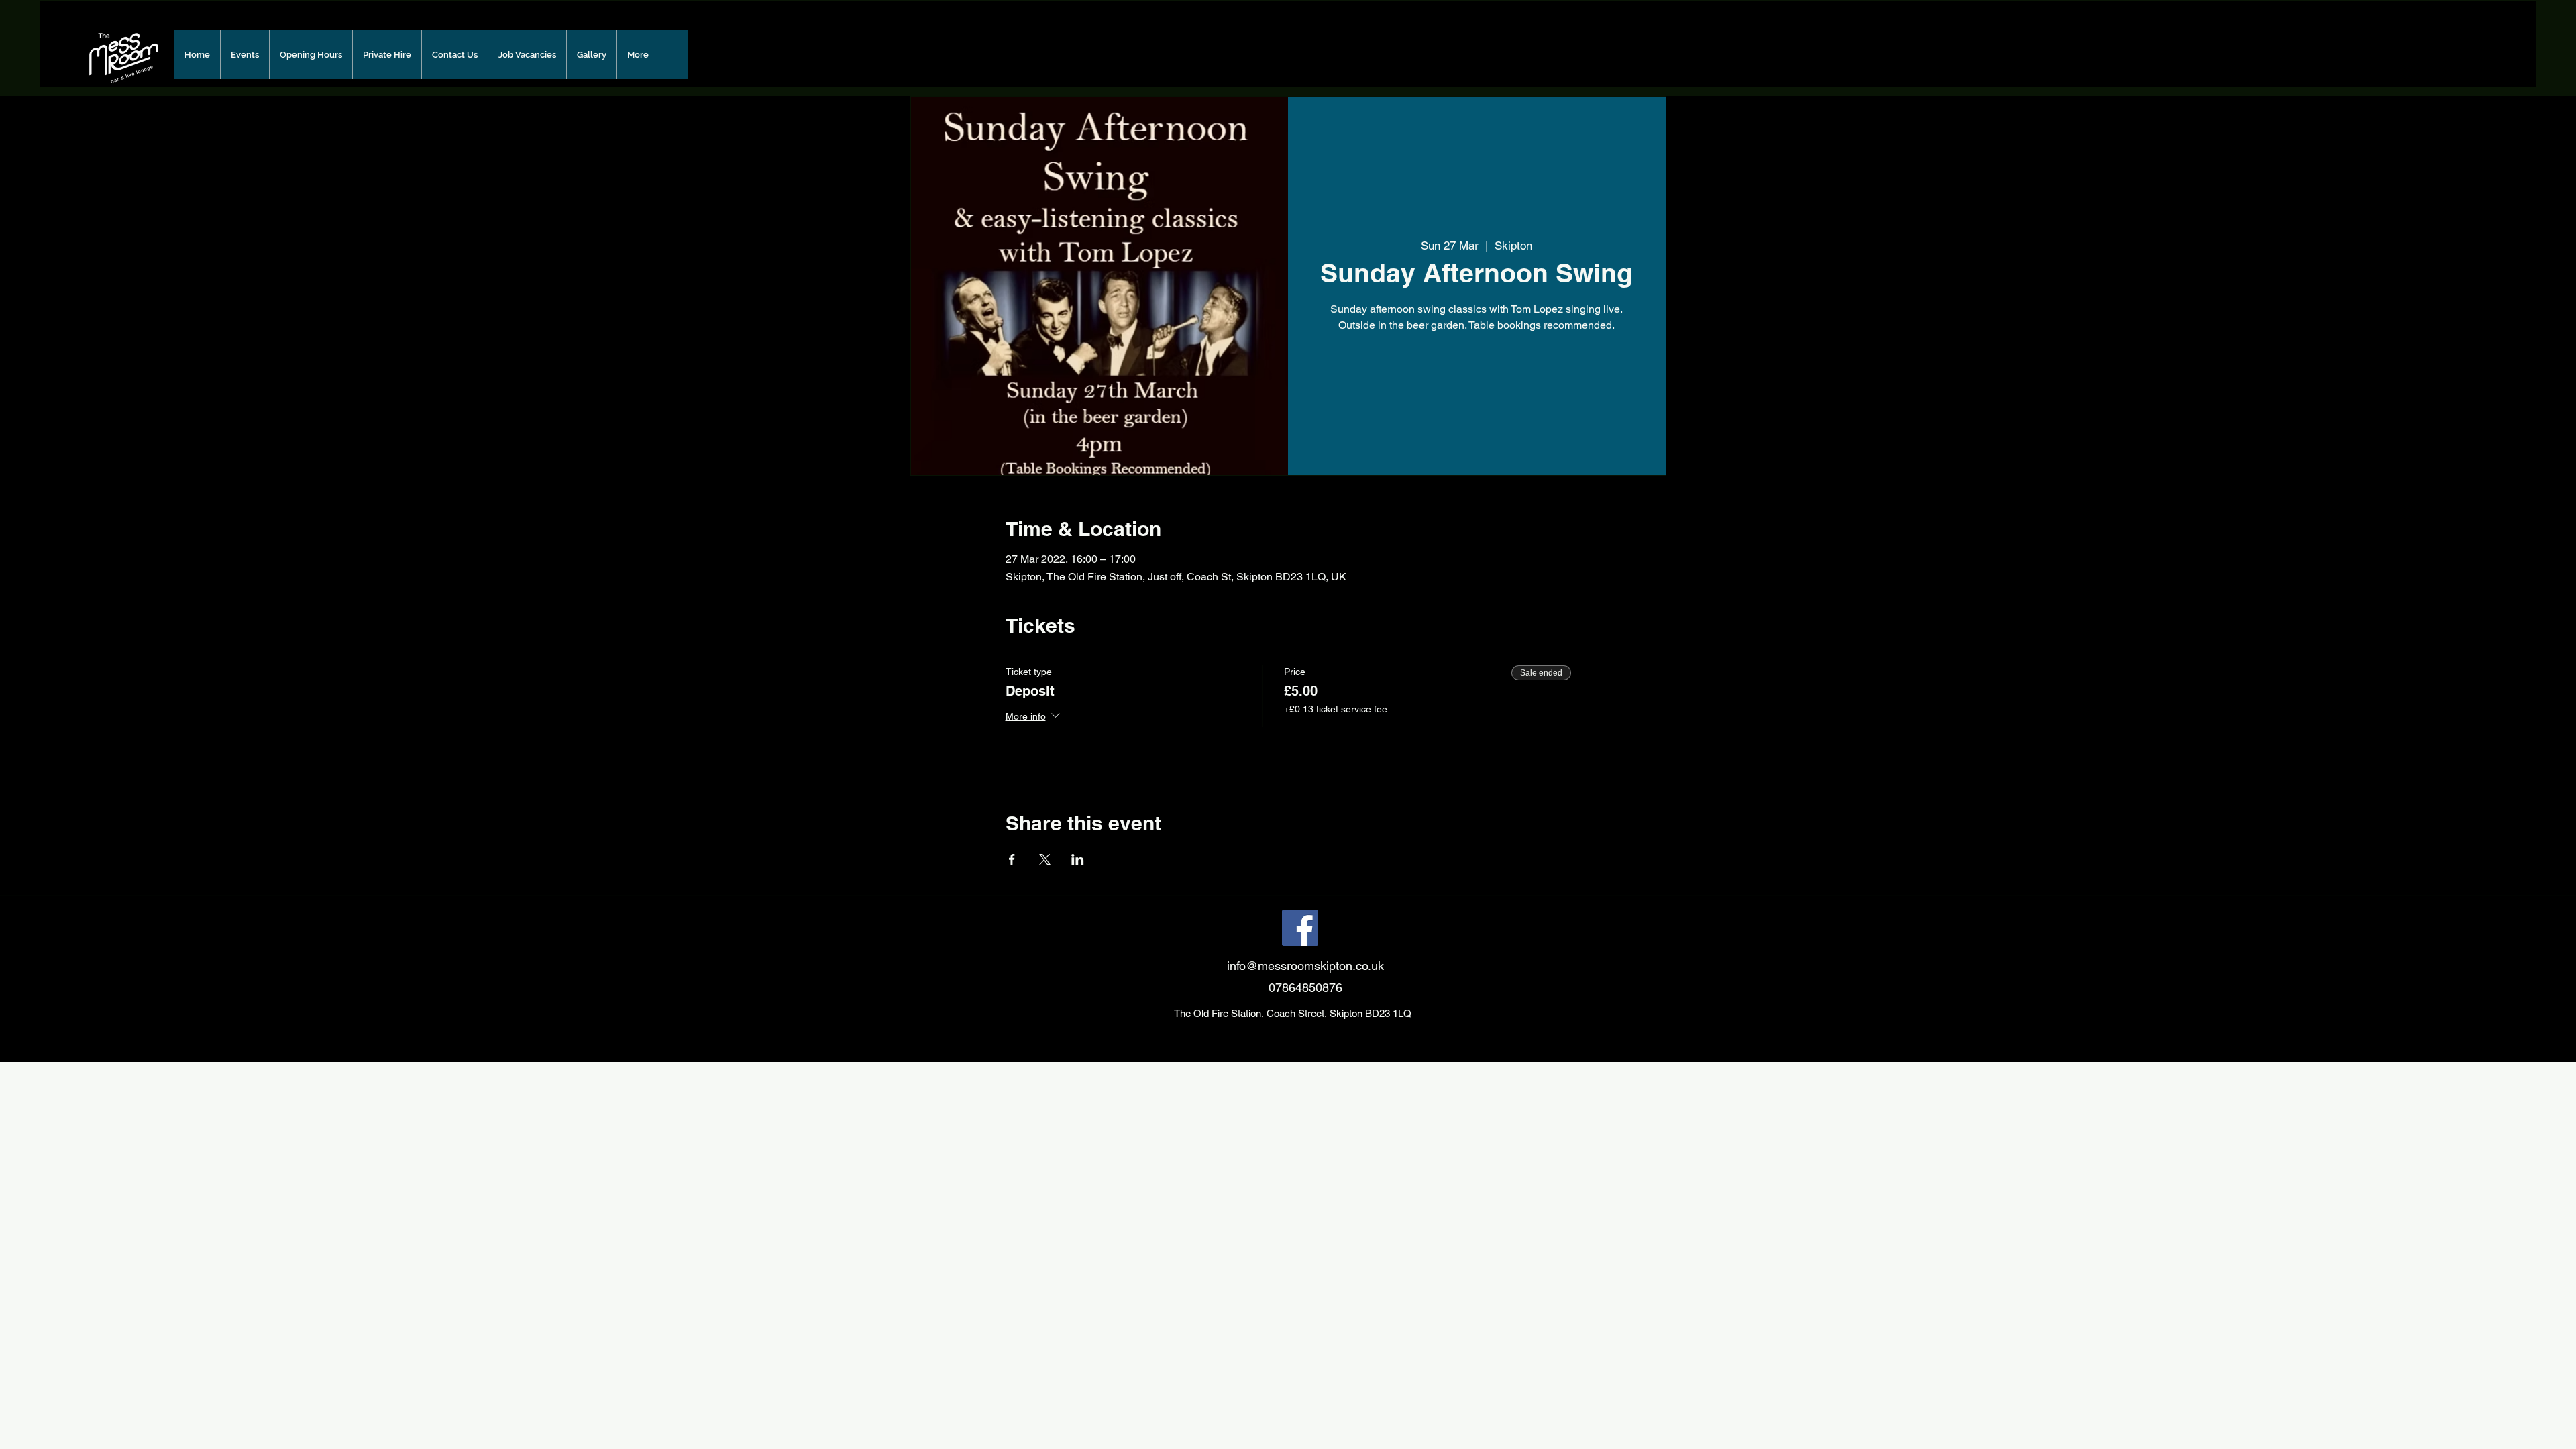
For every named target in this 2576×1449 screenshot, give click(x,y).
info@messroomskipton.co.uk (1305, 966)
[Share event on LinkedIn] (1078, 859)
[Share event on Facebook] (1012, 859)
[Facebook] (1300, 928)
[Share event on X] (1045, 859)
